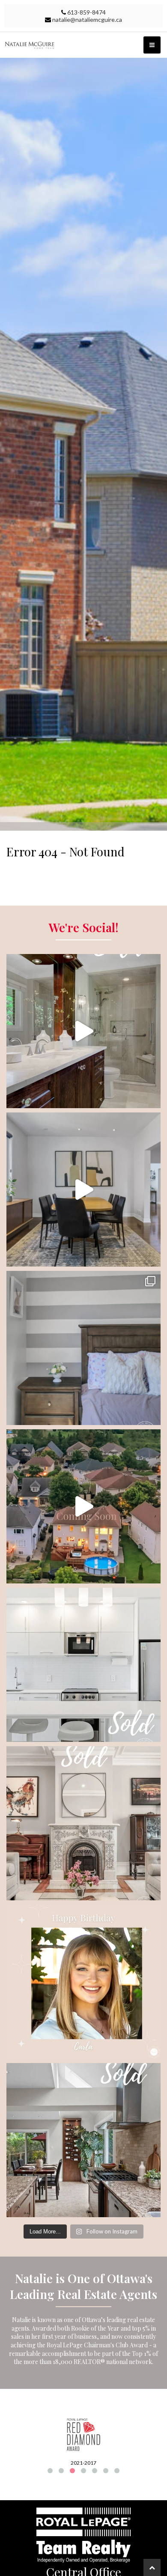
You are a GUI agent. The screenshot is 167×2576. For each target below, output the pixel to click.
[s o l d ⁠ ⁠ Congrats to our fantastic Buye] (83, 1665)
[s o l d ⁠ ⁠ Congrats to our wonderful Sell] (83, 1031)
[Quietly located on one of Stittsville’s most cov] (83, 1190)
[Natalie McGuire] (83, 45)
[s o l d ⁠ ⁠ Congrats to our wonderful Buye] (83, 2140)
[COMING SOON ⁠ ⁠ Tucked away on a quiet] (83, 1506)
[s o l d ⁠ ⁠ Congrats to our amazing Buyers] (83, 1823)
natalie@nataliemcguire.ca (87, 19)
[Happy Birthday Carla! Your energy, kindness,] (83, 1982)
